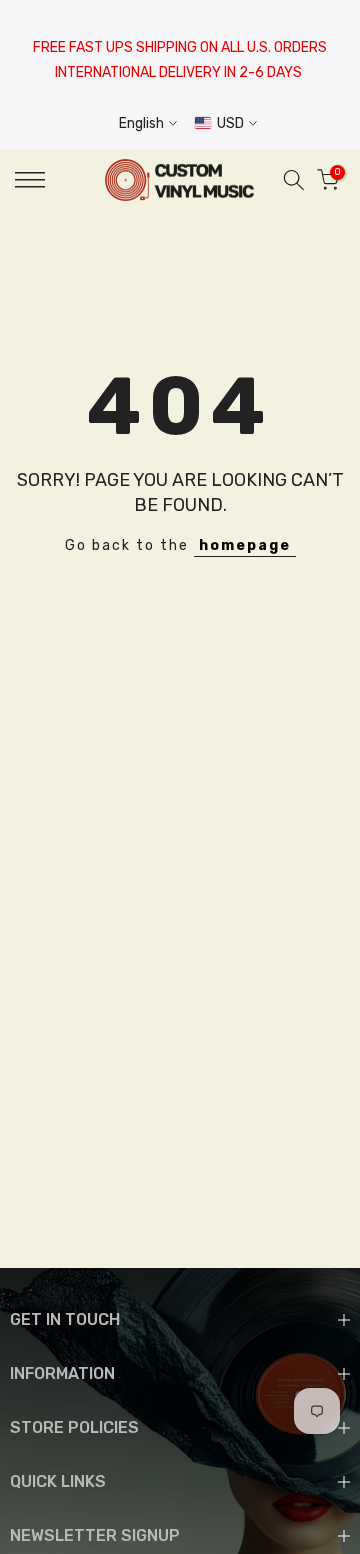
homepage (245, 545)
